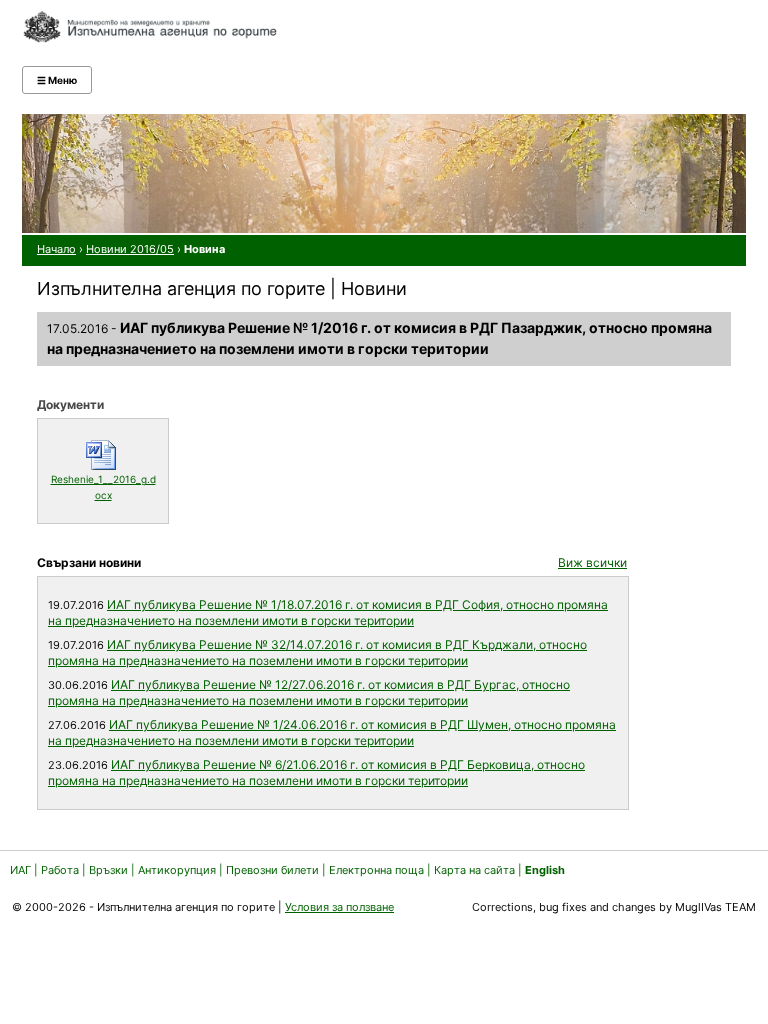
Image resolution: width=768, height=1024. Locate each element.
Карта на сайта (474, 870)
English (545, 870)
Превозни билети (272, 870)
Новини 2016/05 (130, 249)
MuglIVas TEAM (715, 907)
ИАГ (20, 870)
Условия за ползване (339, 907)
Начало (56, 249)
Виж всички (592, 562)
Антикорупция (177, 870)
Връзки (108, 870)
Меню (57, 80)
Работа (60, 870)
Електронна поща (378, 870)
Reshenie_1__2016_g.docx (104, 487)
